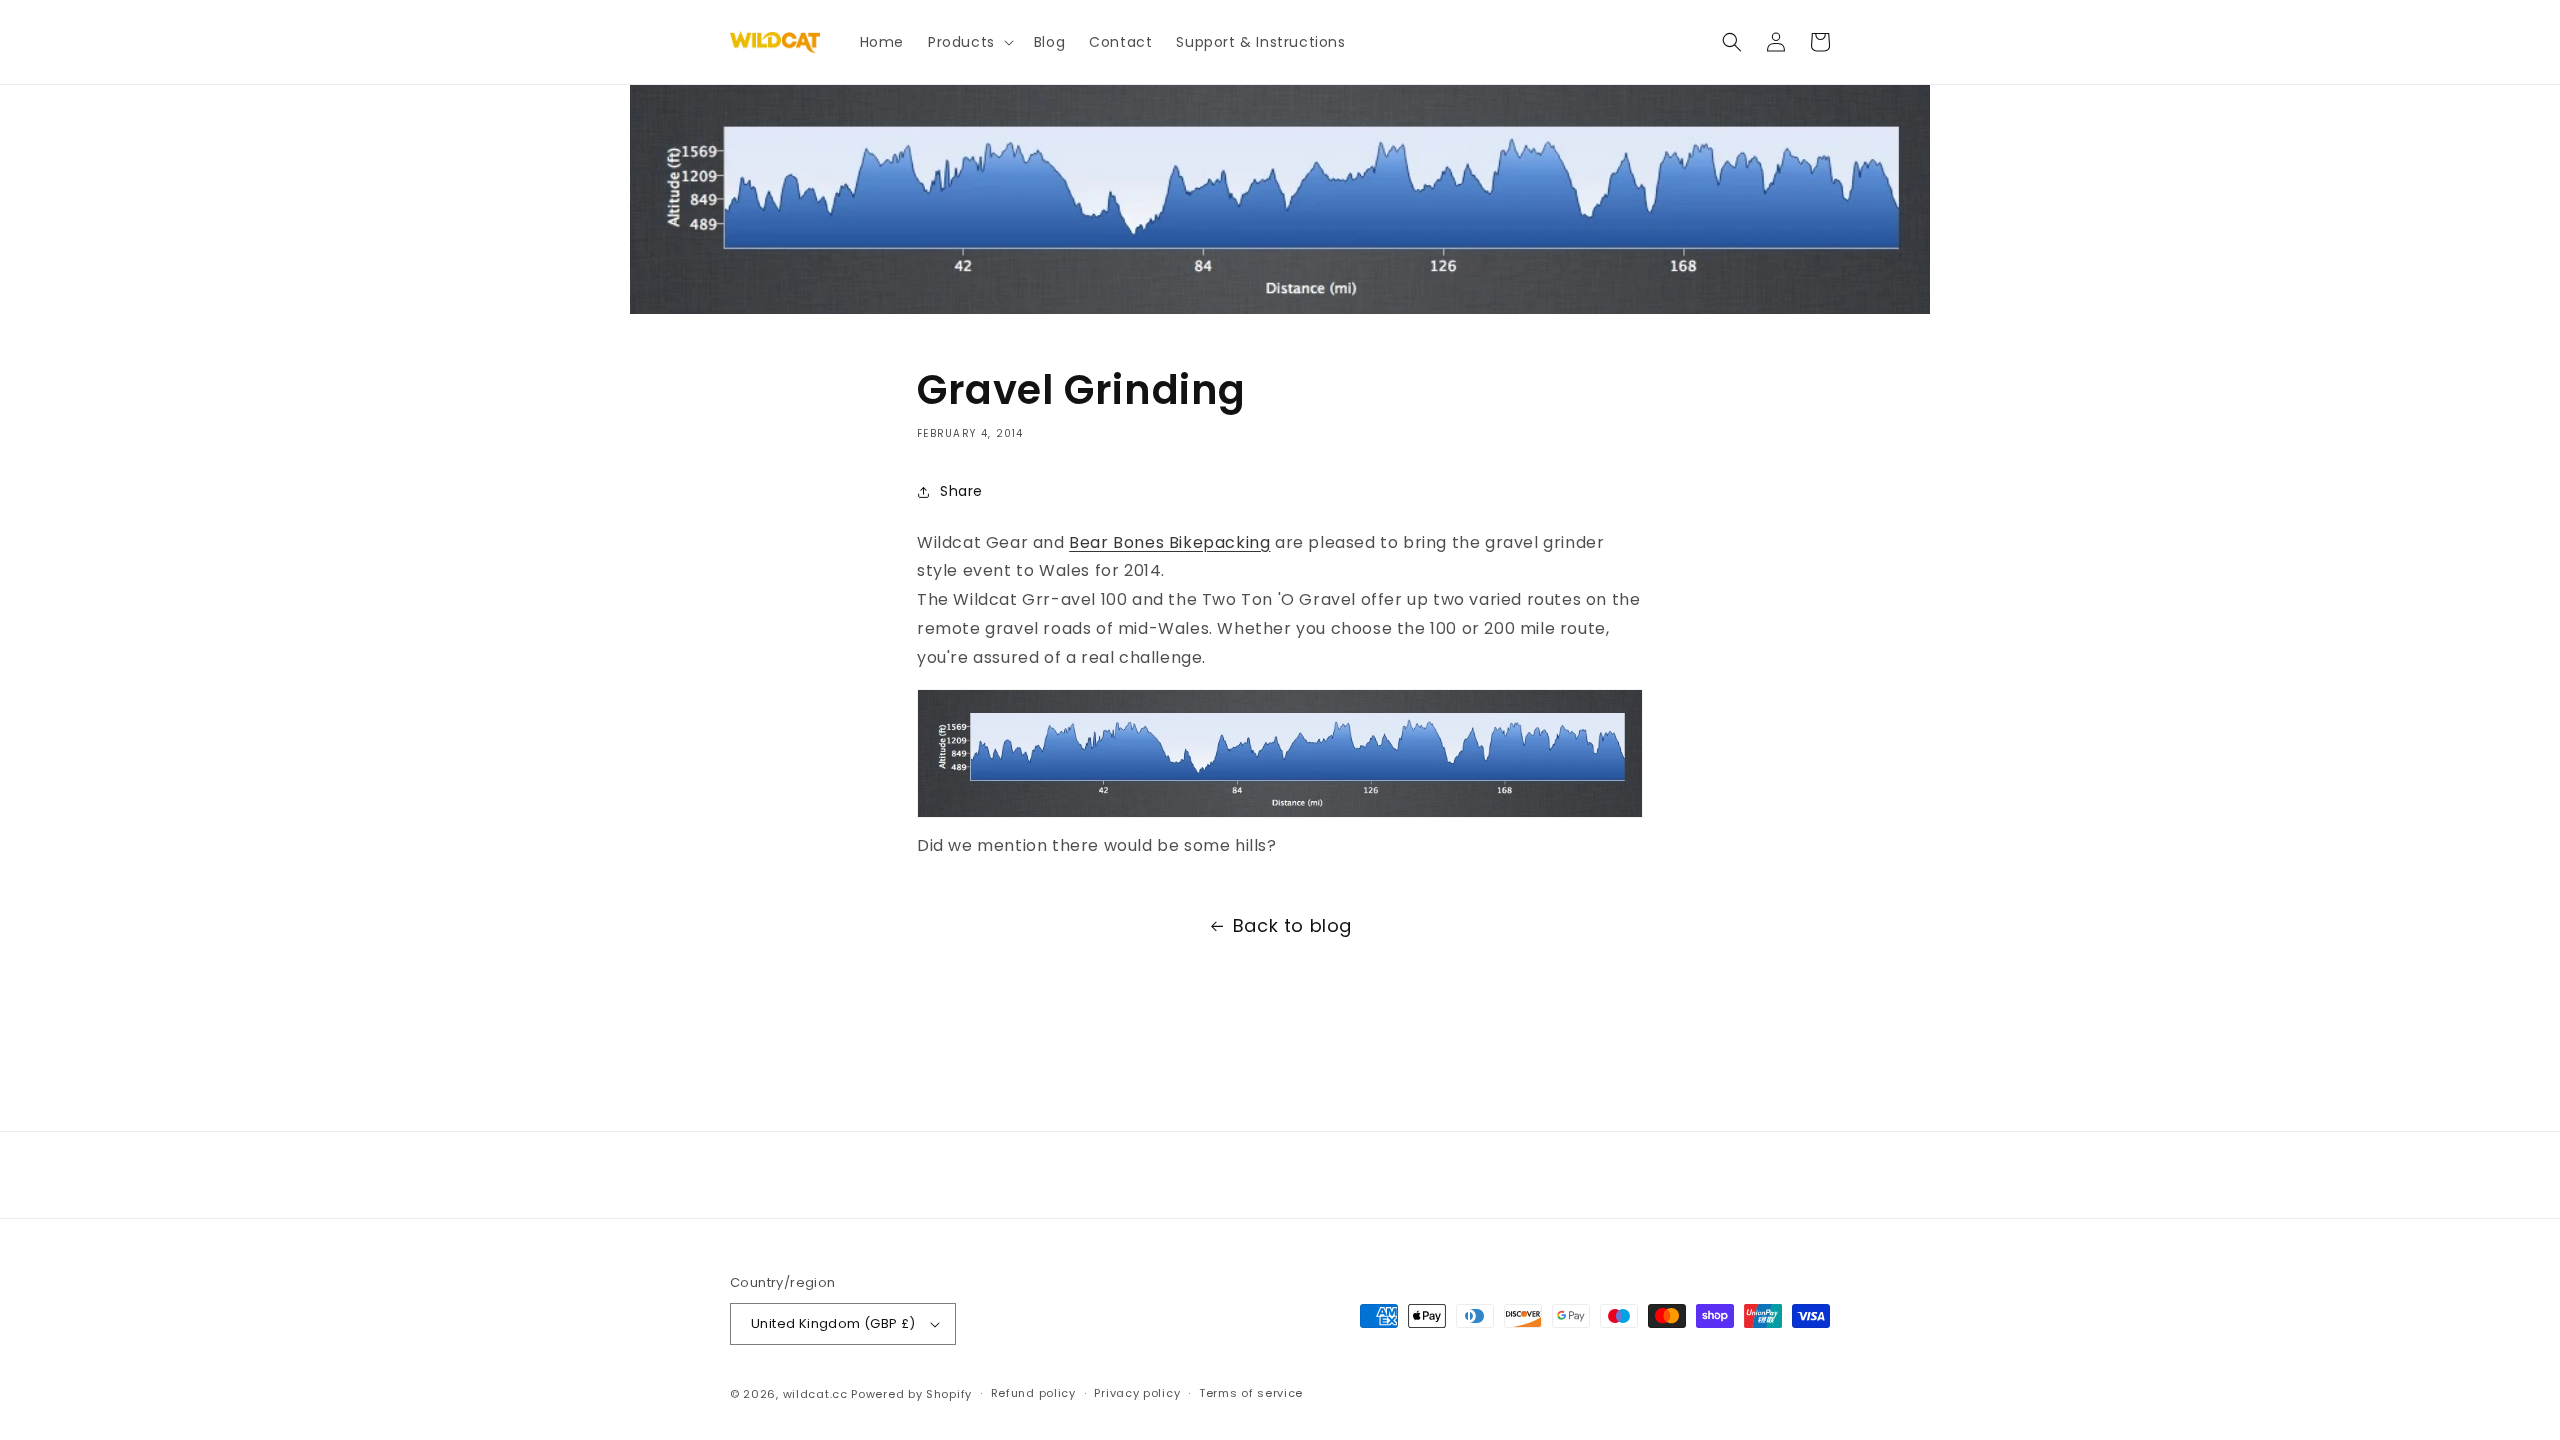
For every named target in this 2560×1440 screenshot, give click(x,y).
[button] (969, 42)
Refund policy (1033, 1393)
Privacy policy (1137, 1393)
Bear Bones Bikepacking (1169, 542)
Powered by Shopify (911, 1394)
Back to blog (1292, 925)
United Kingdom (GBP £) (833, 1323)
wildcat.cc (815, 1394)
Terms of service (1251, 1393)
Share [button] (961, 491)
